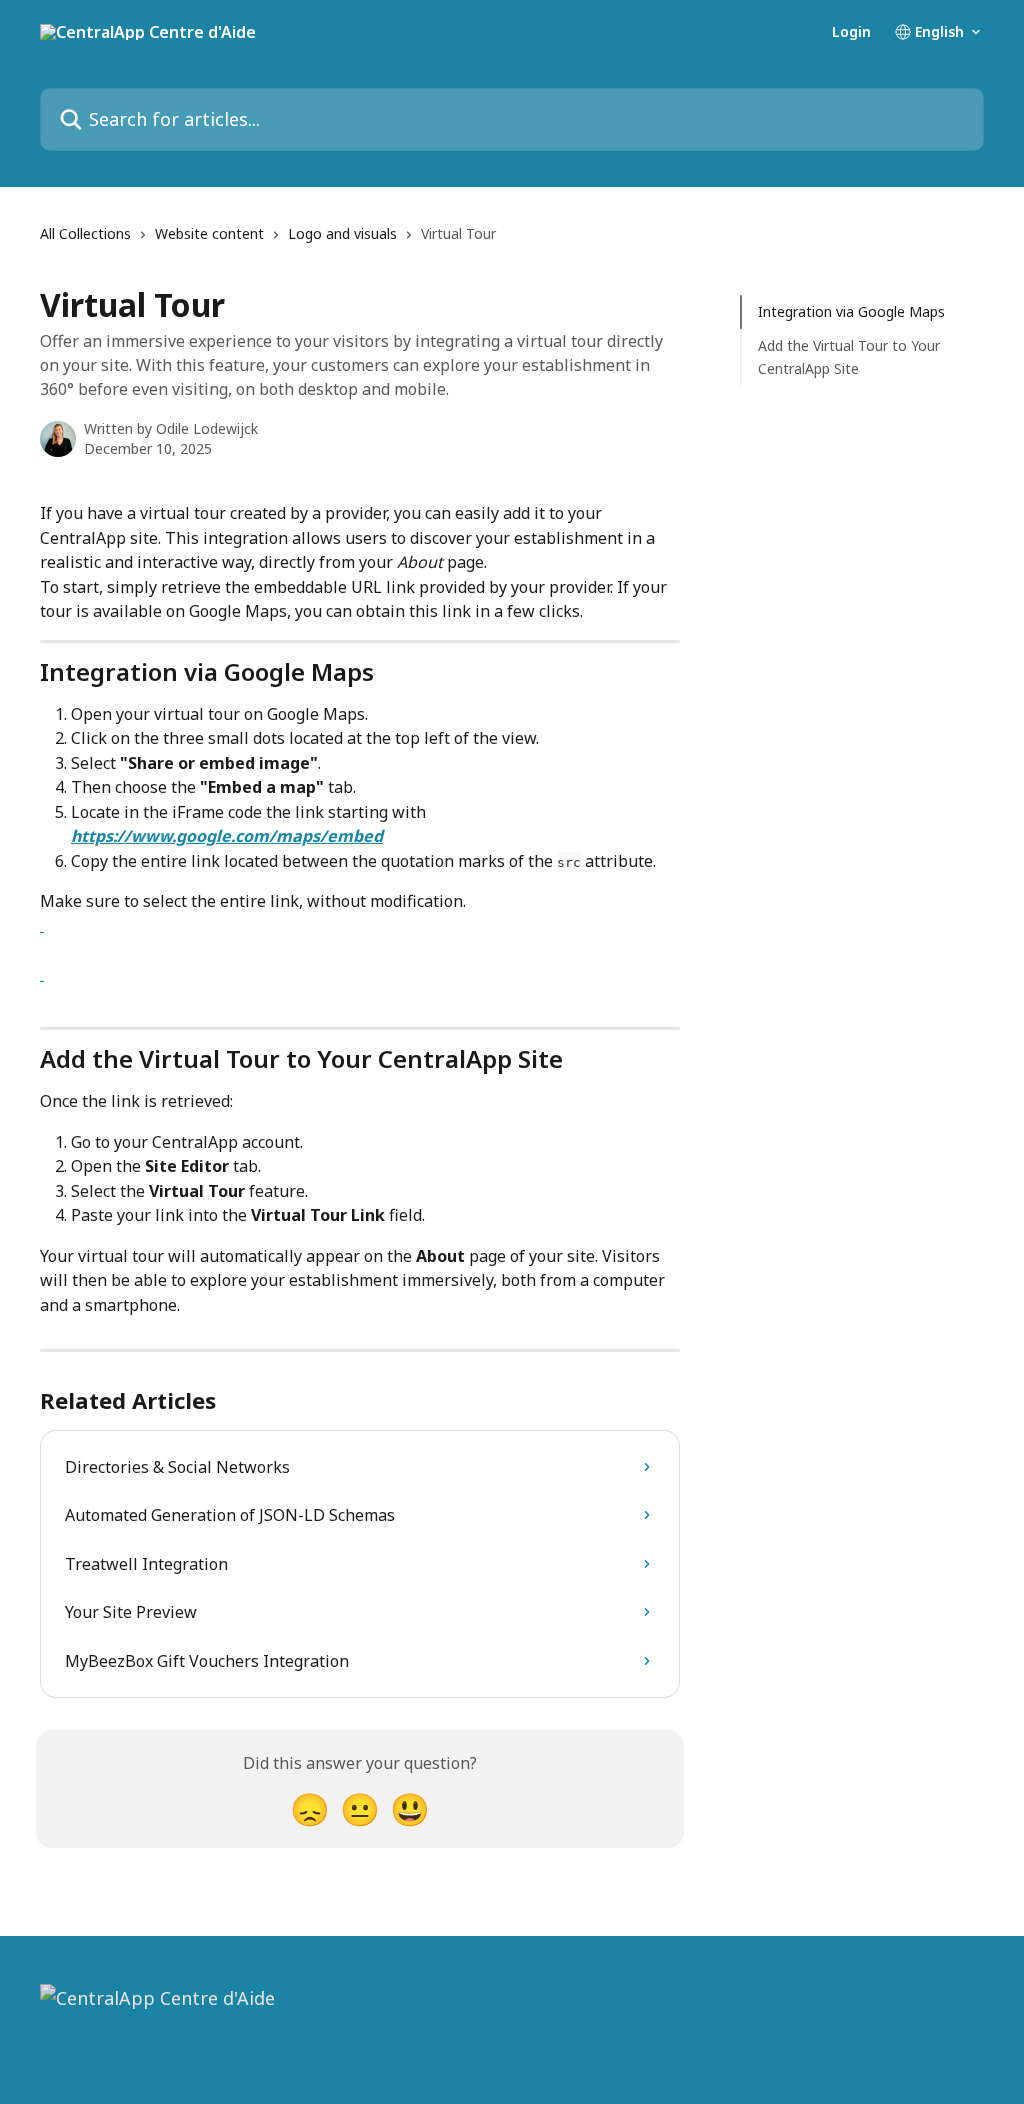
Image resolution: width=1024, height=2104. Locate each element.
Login (851, 32)
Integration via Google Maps (851, 311)
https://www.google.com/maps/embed (227, 836)
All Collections (85, 233)
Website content (209, 233)
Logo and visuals (342, 233)
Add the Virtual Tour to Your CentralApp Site (849, 356)
